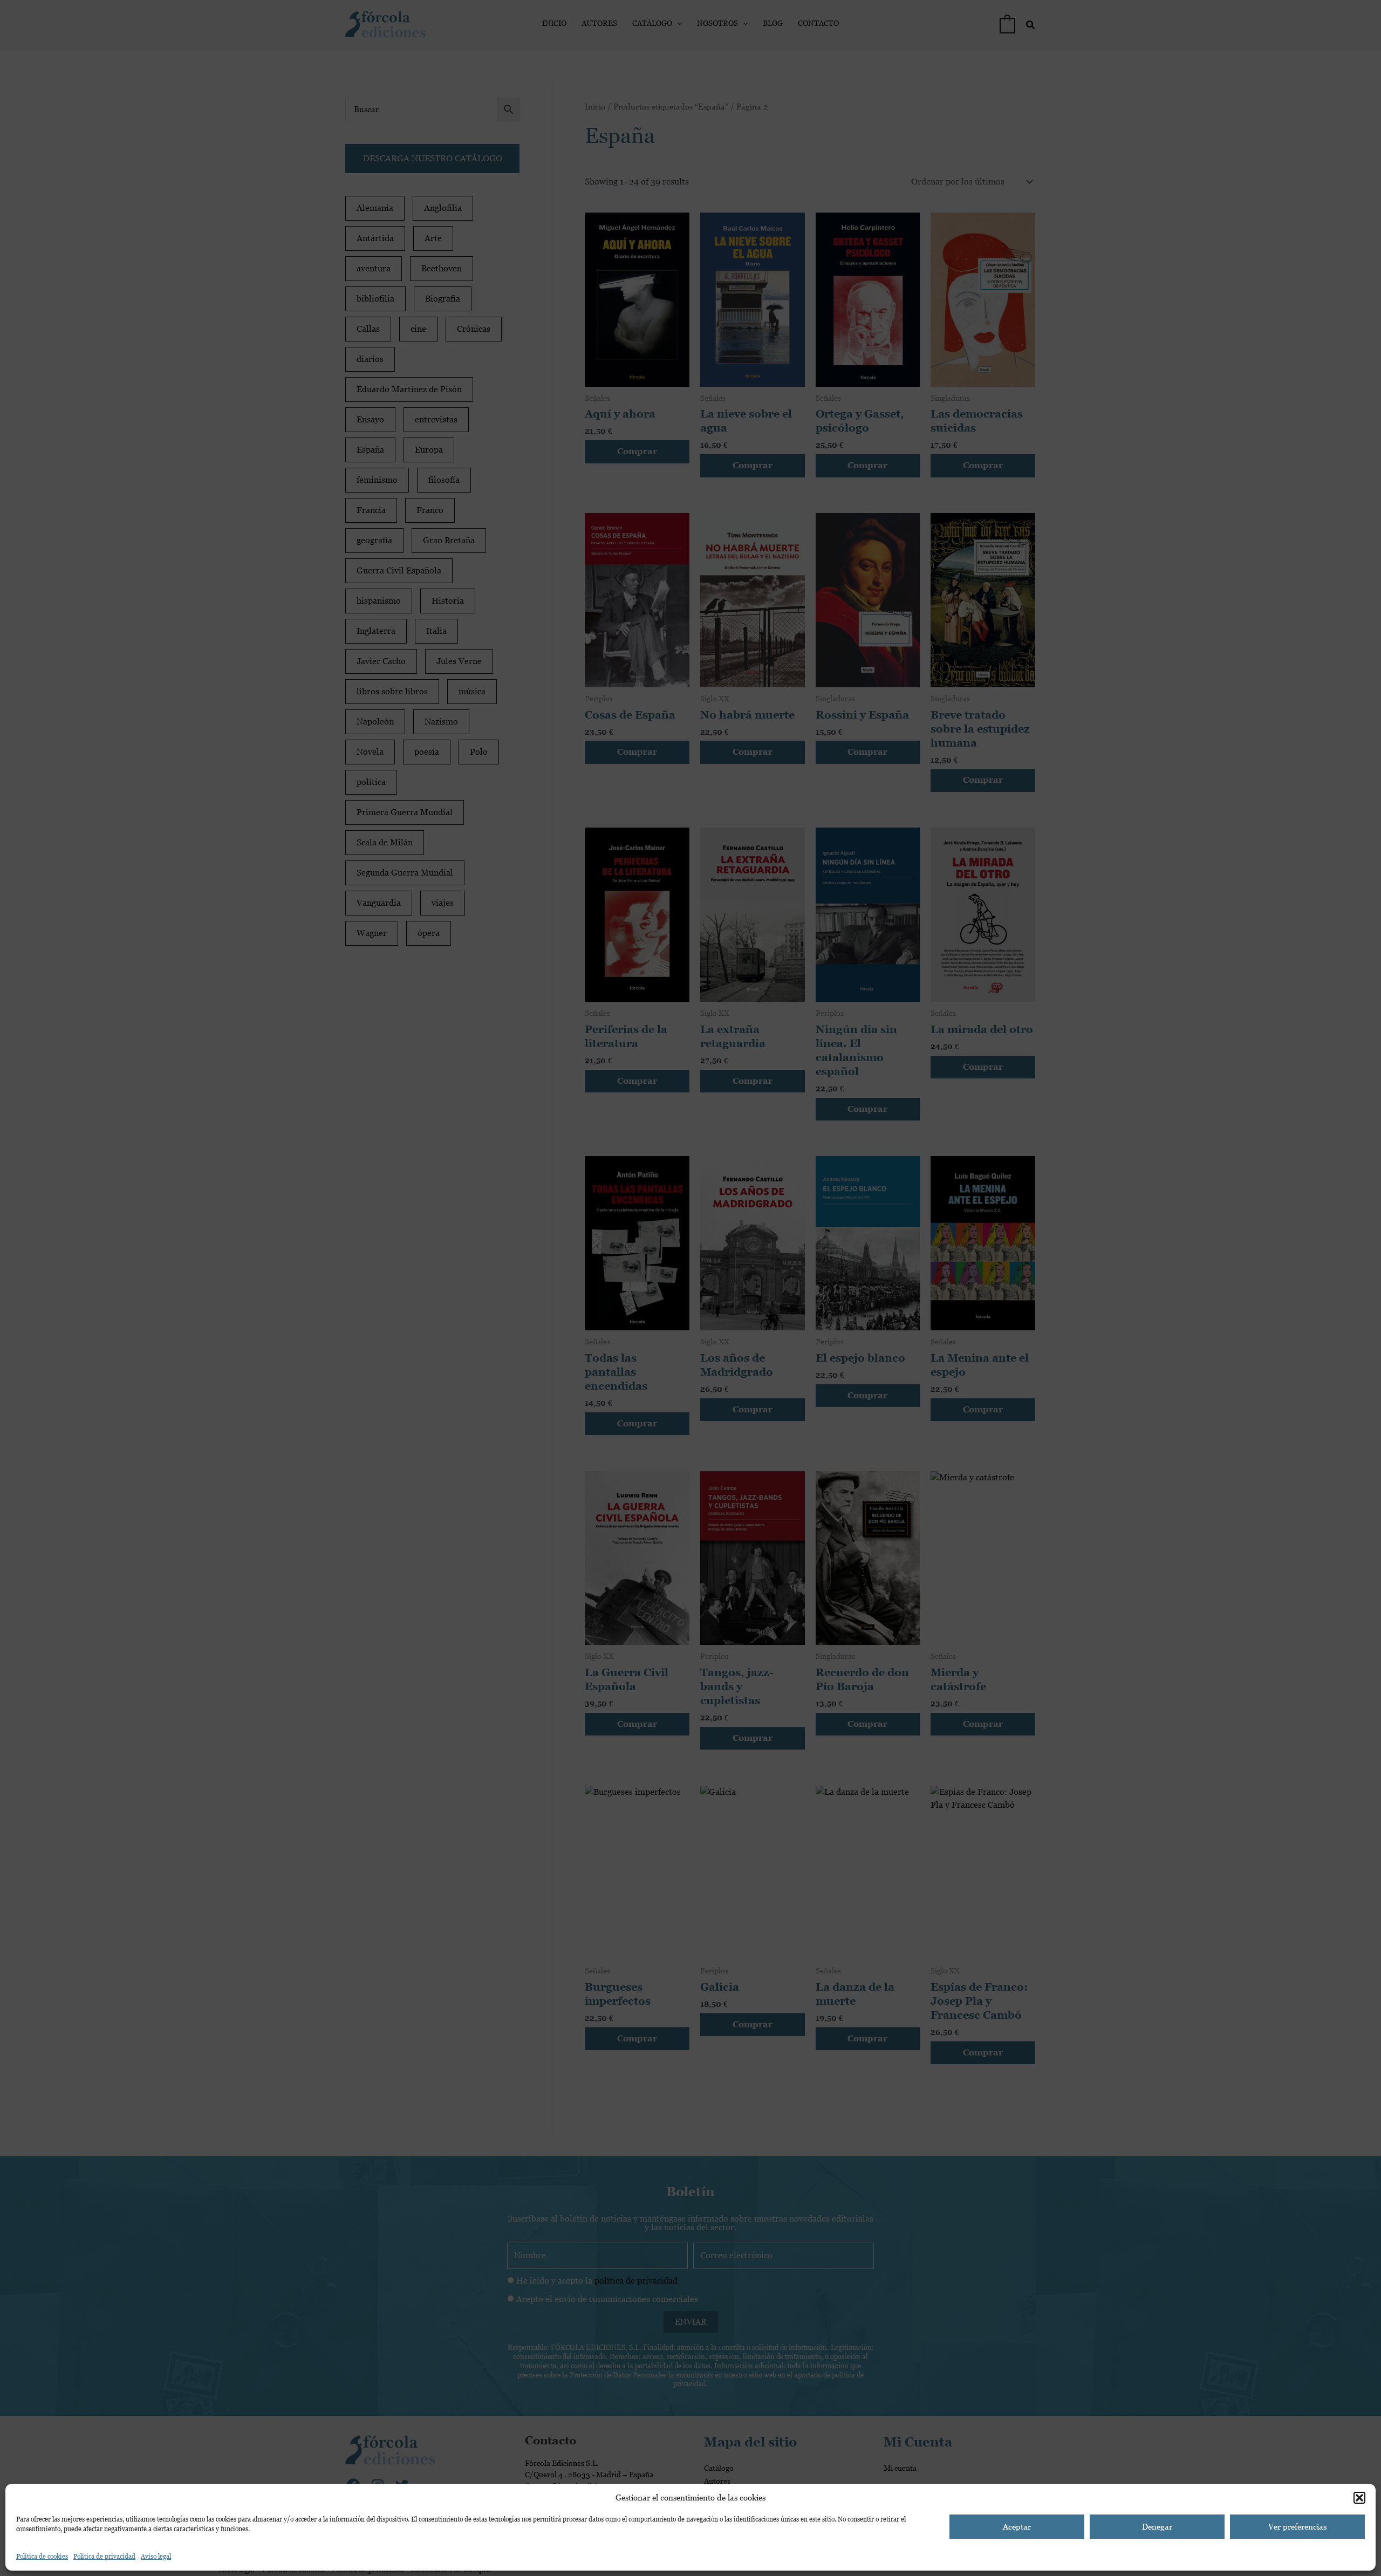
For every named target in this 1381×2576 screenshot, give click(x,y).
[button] (1359, 2498)
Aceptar (1017, 2527)
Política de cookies (42, 2557)
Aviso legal (156, 2557)
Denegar (1157, 2527)
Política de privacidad (104, 2557)
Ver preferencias (1297, 2527)
